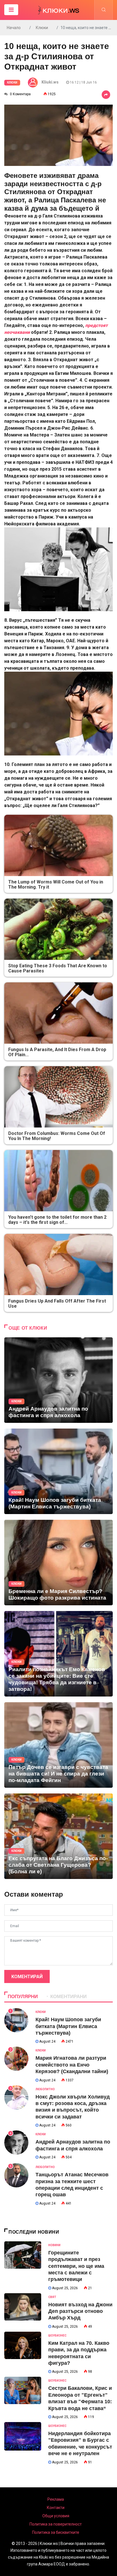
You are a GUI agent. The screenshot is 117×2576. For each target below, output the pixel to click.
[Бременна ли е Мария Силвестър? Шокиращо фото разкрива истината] (58, 1563)
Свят (52, 2297)
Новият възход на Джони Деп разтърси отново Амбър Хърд (80, 2311)
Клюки (42, 28)
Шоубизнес (57, 2336)
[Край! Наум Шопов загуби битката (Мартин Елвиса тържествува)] (58, 1471)
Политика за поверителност (56, 2524)
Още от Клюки (28, 1328)
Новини (54, 2245)
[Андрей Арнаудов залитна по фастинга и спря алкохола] (58, 1380)
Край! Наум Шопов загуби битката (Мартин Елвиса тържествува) (68, 2026)
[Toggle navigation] (11, 10)
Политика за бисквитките (56, 2532)
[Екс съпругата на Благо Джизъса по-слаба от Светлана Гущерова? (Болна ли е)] (58, 1836)
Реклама (56, 2499)
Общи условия (56, 2516)
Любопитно (45, 2089)
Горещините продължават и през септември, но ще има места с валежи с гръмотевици (76, 2266)
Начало (14, 28)
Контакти (56, 2508)
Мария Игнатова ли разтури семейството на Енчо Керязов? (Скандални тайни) (72, 2065)
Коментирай (27, 1977)
